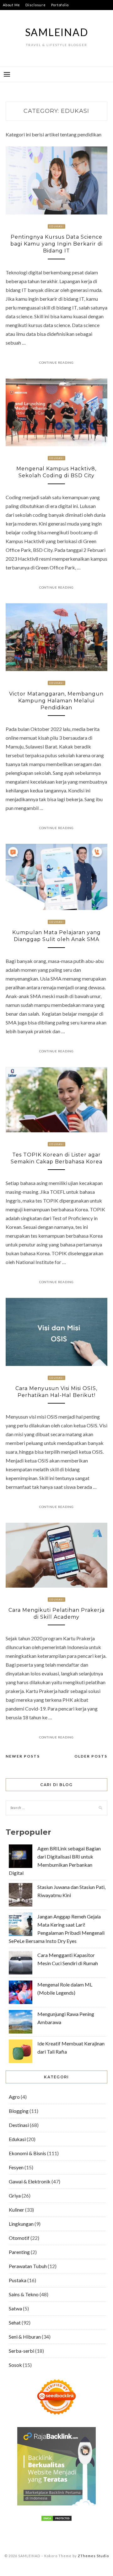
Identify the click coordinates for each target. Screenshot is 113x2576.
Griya (15, 2195)
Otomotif (19, 2238)
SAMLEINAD (57, 32)
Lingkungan (21, 2224)
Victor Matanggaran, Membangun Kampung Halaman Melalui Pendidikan (56, 701)
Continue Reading (56, 362)
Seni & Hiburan (25, 2337)
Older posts (91, 1756)
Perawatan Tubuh (28, 2266)
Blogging (19, 2111)
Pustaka (18, 2280)
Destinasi (19, 2125)
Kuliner (16, 2210)
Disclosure (36, 5)
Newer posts (23, 1756)
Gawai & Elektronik (30, 2181)
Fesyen (16, 2167)
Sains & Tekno (24, 2294)
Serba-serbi (22, 2351)
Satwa (15, 2308)
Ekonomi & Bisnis (27, 2153)
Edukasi (56, 226)
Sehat (15, 2322)
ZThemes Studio (93, 2556)
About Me (11, 5)
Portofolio (60, 5)
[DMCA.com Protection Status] (56, 2519)
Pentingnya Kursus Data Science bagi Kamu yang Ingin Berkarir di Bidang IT (56, 244)
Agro (14, 2097)
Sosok (15, 2365)
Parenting (19, 2252)
